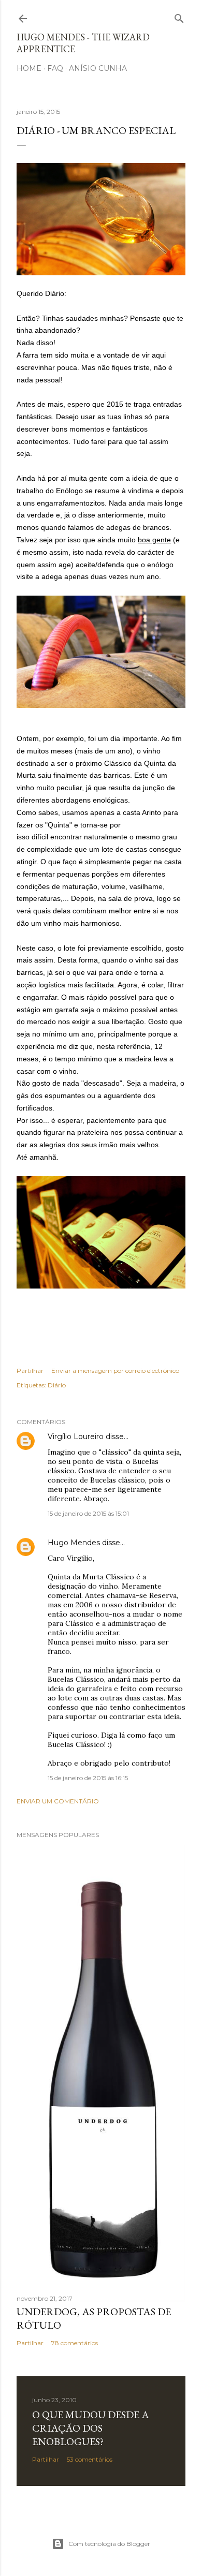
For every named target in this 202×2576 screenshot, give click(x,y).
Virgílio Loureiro (76, 1437)
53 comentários (90, 2459)
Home (29, 68)
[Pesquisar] (179, 16)
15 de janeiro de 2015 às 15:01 (88, 1513)
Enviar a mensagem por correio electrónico (115, 1371)
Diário (57, 1385)
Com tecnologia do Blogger (109, 2544)
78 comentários (75, 2343)
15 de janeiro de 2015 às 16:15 (88, 1778)
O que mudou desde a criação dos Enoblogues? (91, 2428)
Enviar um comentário (58, 1801)
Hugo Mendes (74, 1543)
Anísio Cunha (98, 68)
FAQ (55, 68)
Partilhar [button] (30, 1371)
